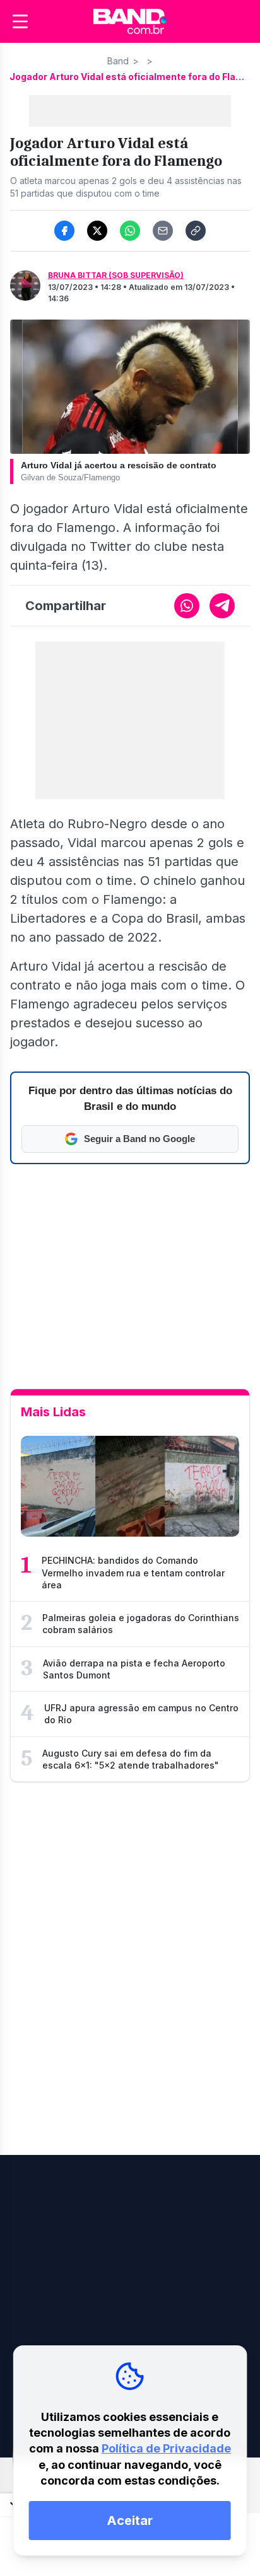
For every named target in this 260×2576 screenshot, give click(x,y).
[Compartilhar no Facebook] (64, 231)
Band (118, 61)
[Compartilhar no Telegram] (222, 606)
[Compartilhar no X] (97, 231)
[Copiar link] (196, 231)
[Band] (130, 21)
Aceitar (130, 2521)
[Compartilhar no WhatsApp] (130, 231)
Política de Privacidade (166, 2448)
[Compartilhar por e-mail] (163, 231)
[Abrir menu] (20, 21)
